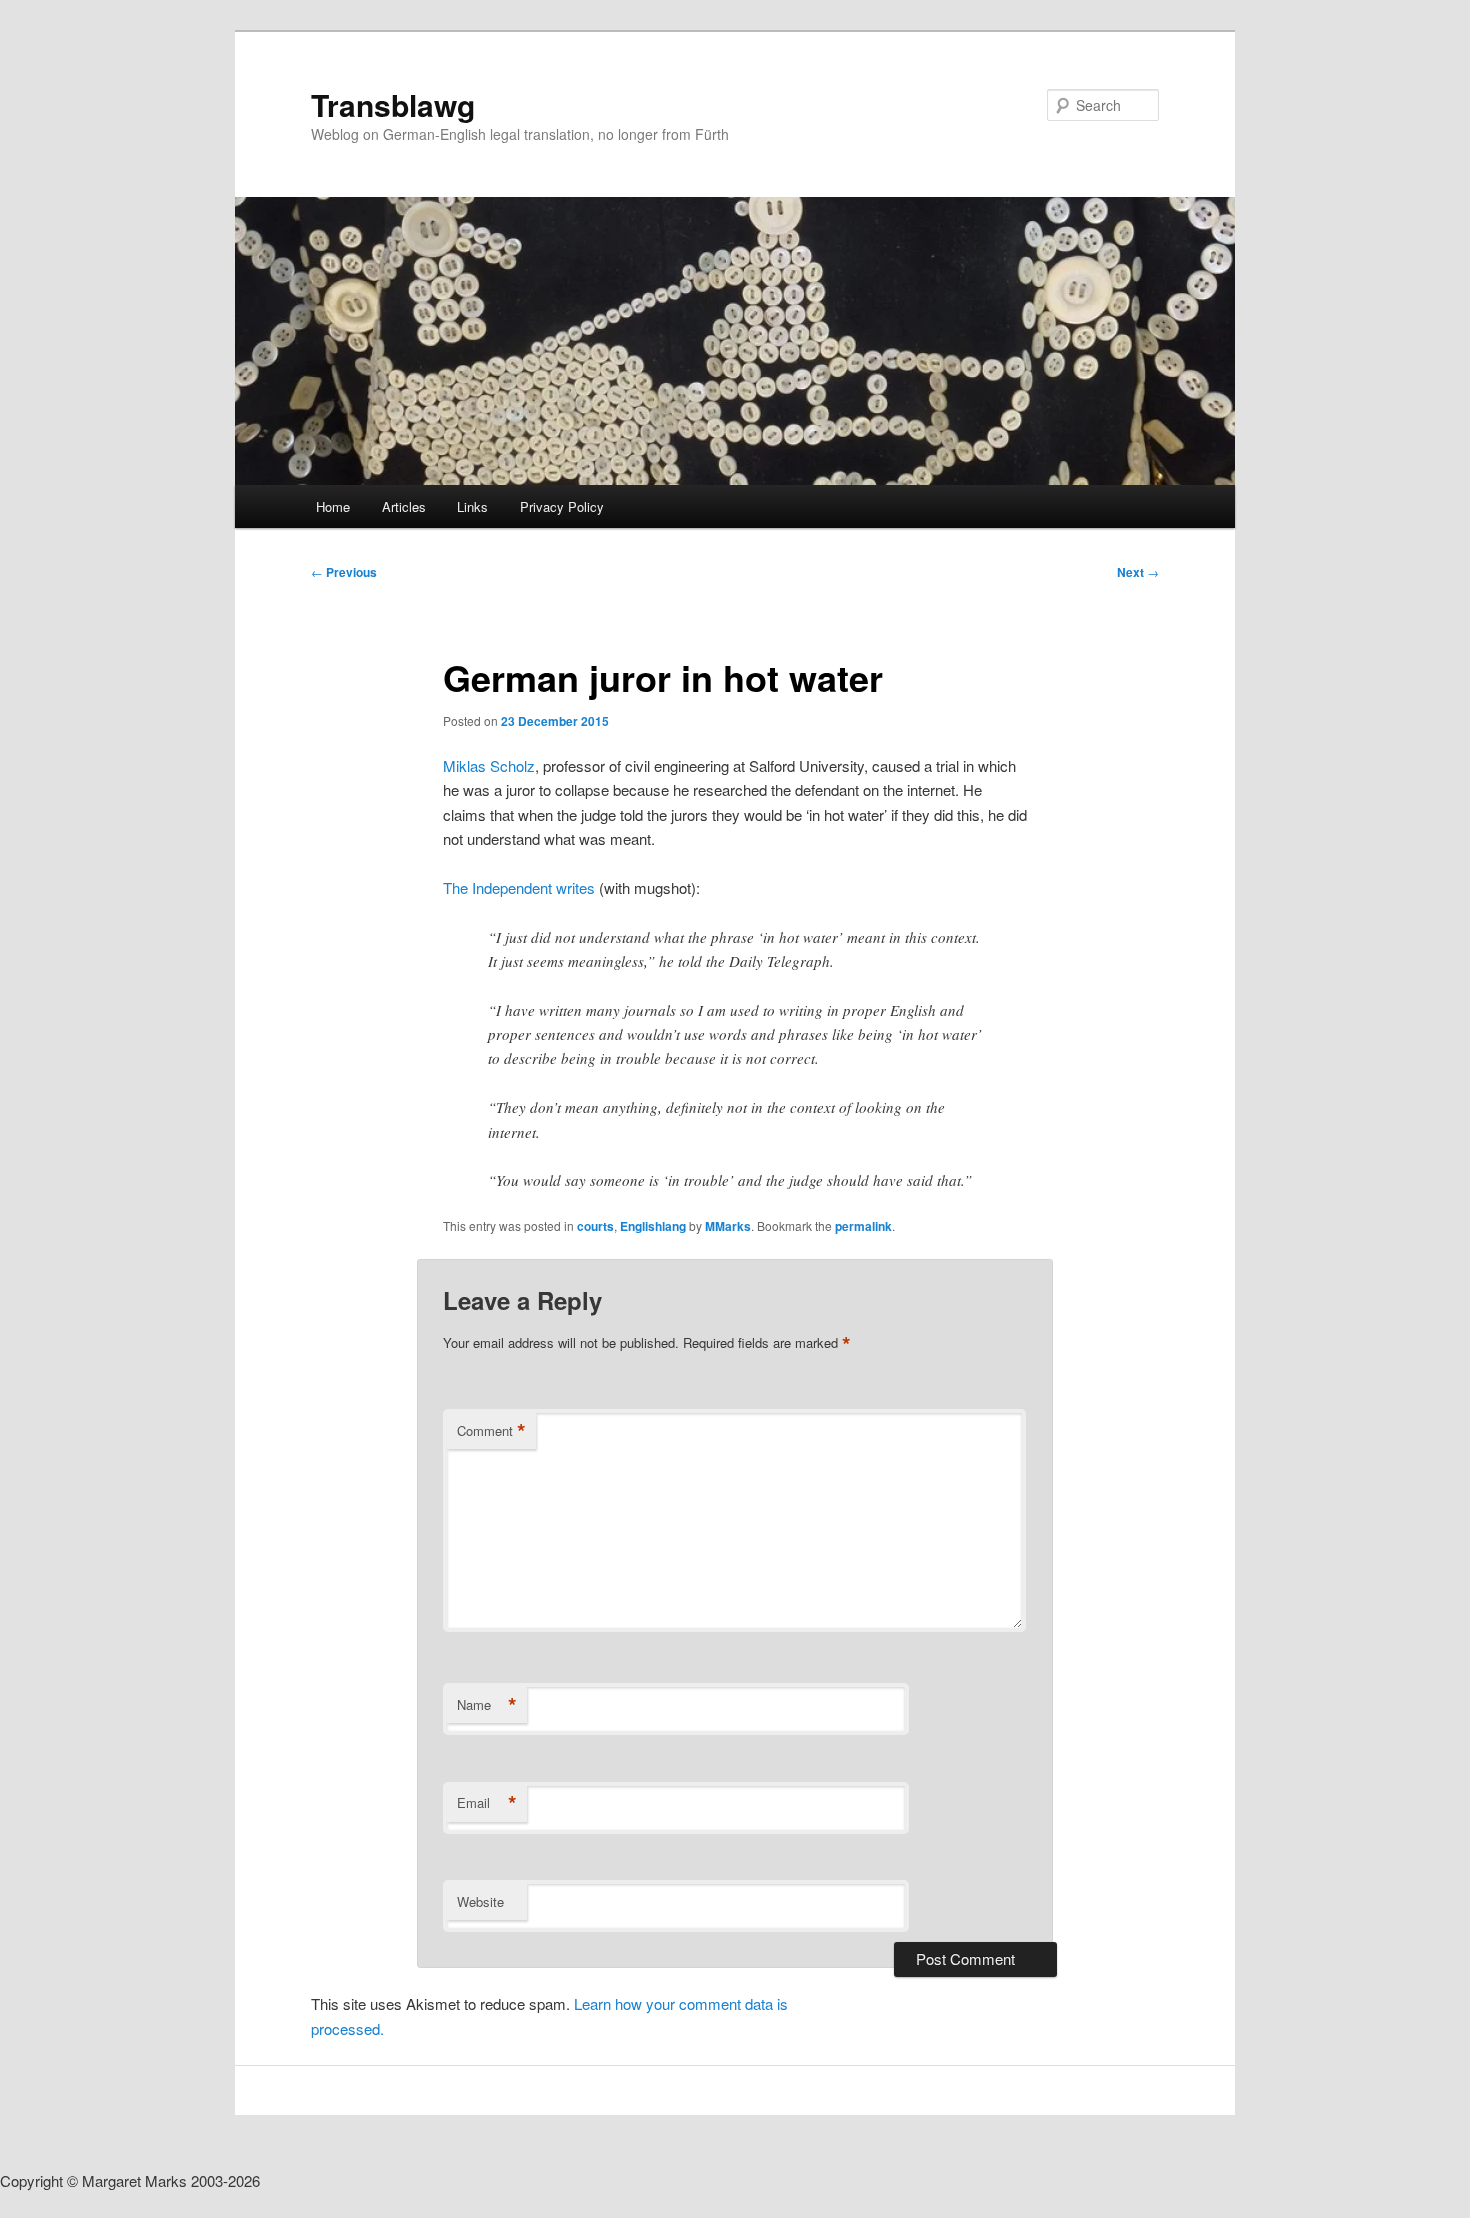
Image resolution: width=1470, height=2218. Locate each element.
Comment (491, 1431)
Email (487, 1803)
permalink (863, 1226)
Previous (344, 572)
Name (487, 1705)
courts (595, 1226)
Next (1138, 572)
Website (480, 1901)
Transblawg (393, 104)
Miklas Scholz (489, 765)
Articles (404, 506)
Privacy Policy (562, 506)
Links (472, 506)
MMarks (728, 1226)
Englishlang (653, 1226)
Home (333, 506)
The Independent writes (519, 887)
